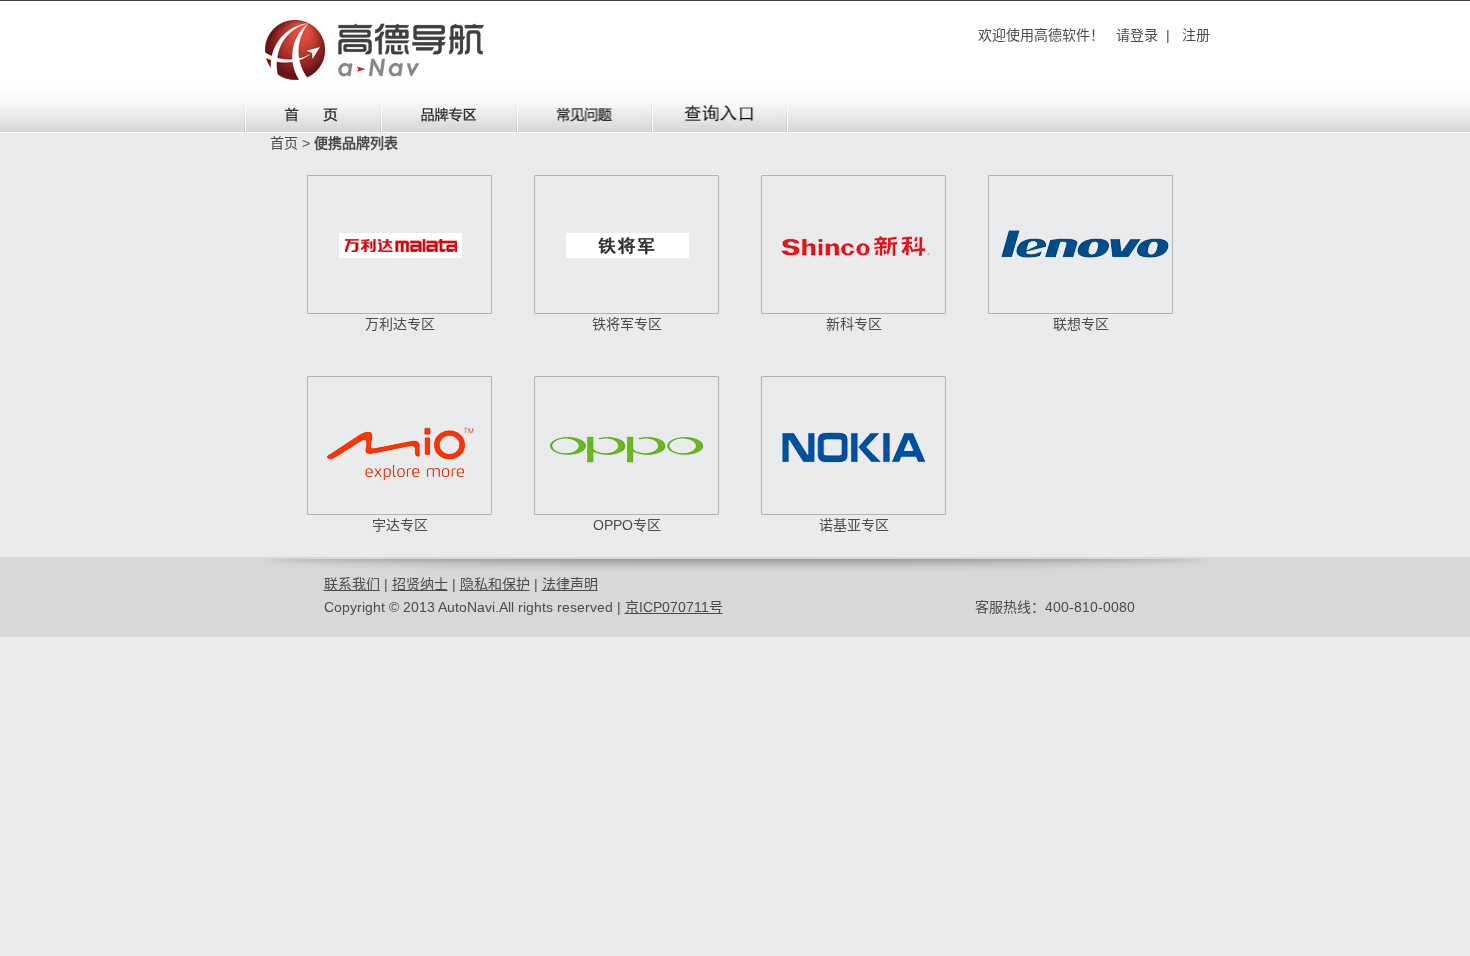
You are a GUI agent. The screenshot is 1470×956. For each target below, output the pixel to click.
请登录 (1137, 35)
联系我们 (352, 584)
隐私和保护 (495, 584)
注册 (1196, 35)
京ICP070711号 (674, 607)
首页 (284, 143)
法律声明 (570, 584)
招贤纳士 (420, 584)
